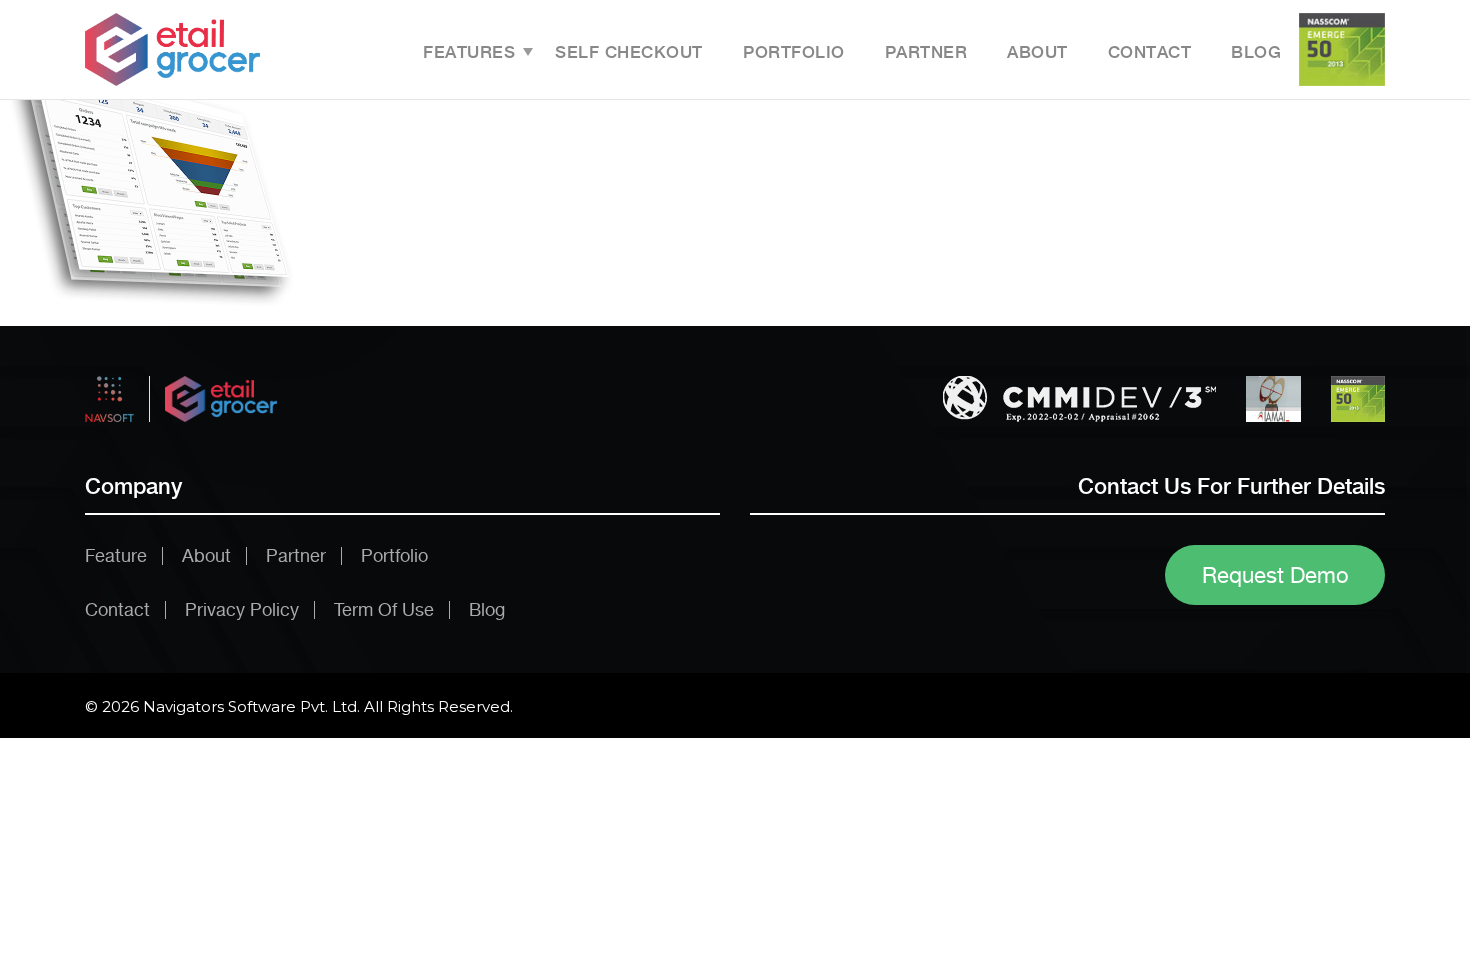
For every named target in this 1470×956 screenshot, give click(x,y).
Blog (1256, 52)
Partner (926, 52)
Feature (116, 555)
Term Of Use (384, 609)
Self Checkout (629, 52)
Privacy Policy (242, 609)
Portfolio (794, 52)
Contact (1150, 52)
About (1037, 52)
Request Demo (1275, 575)
